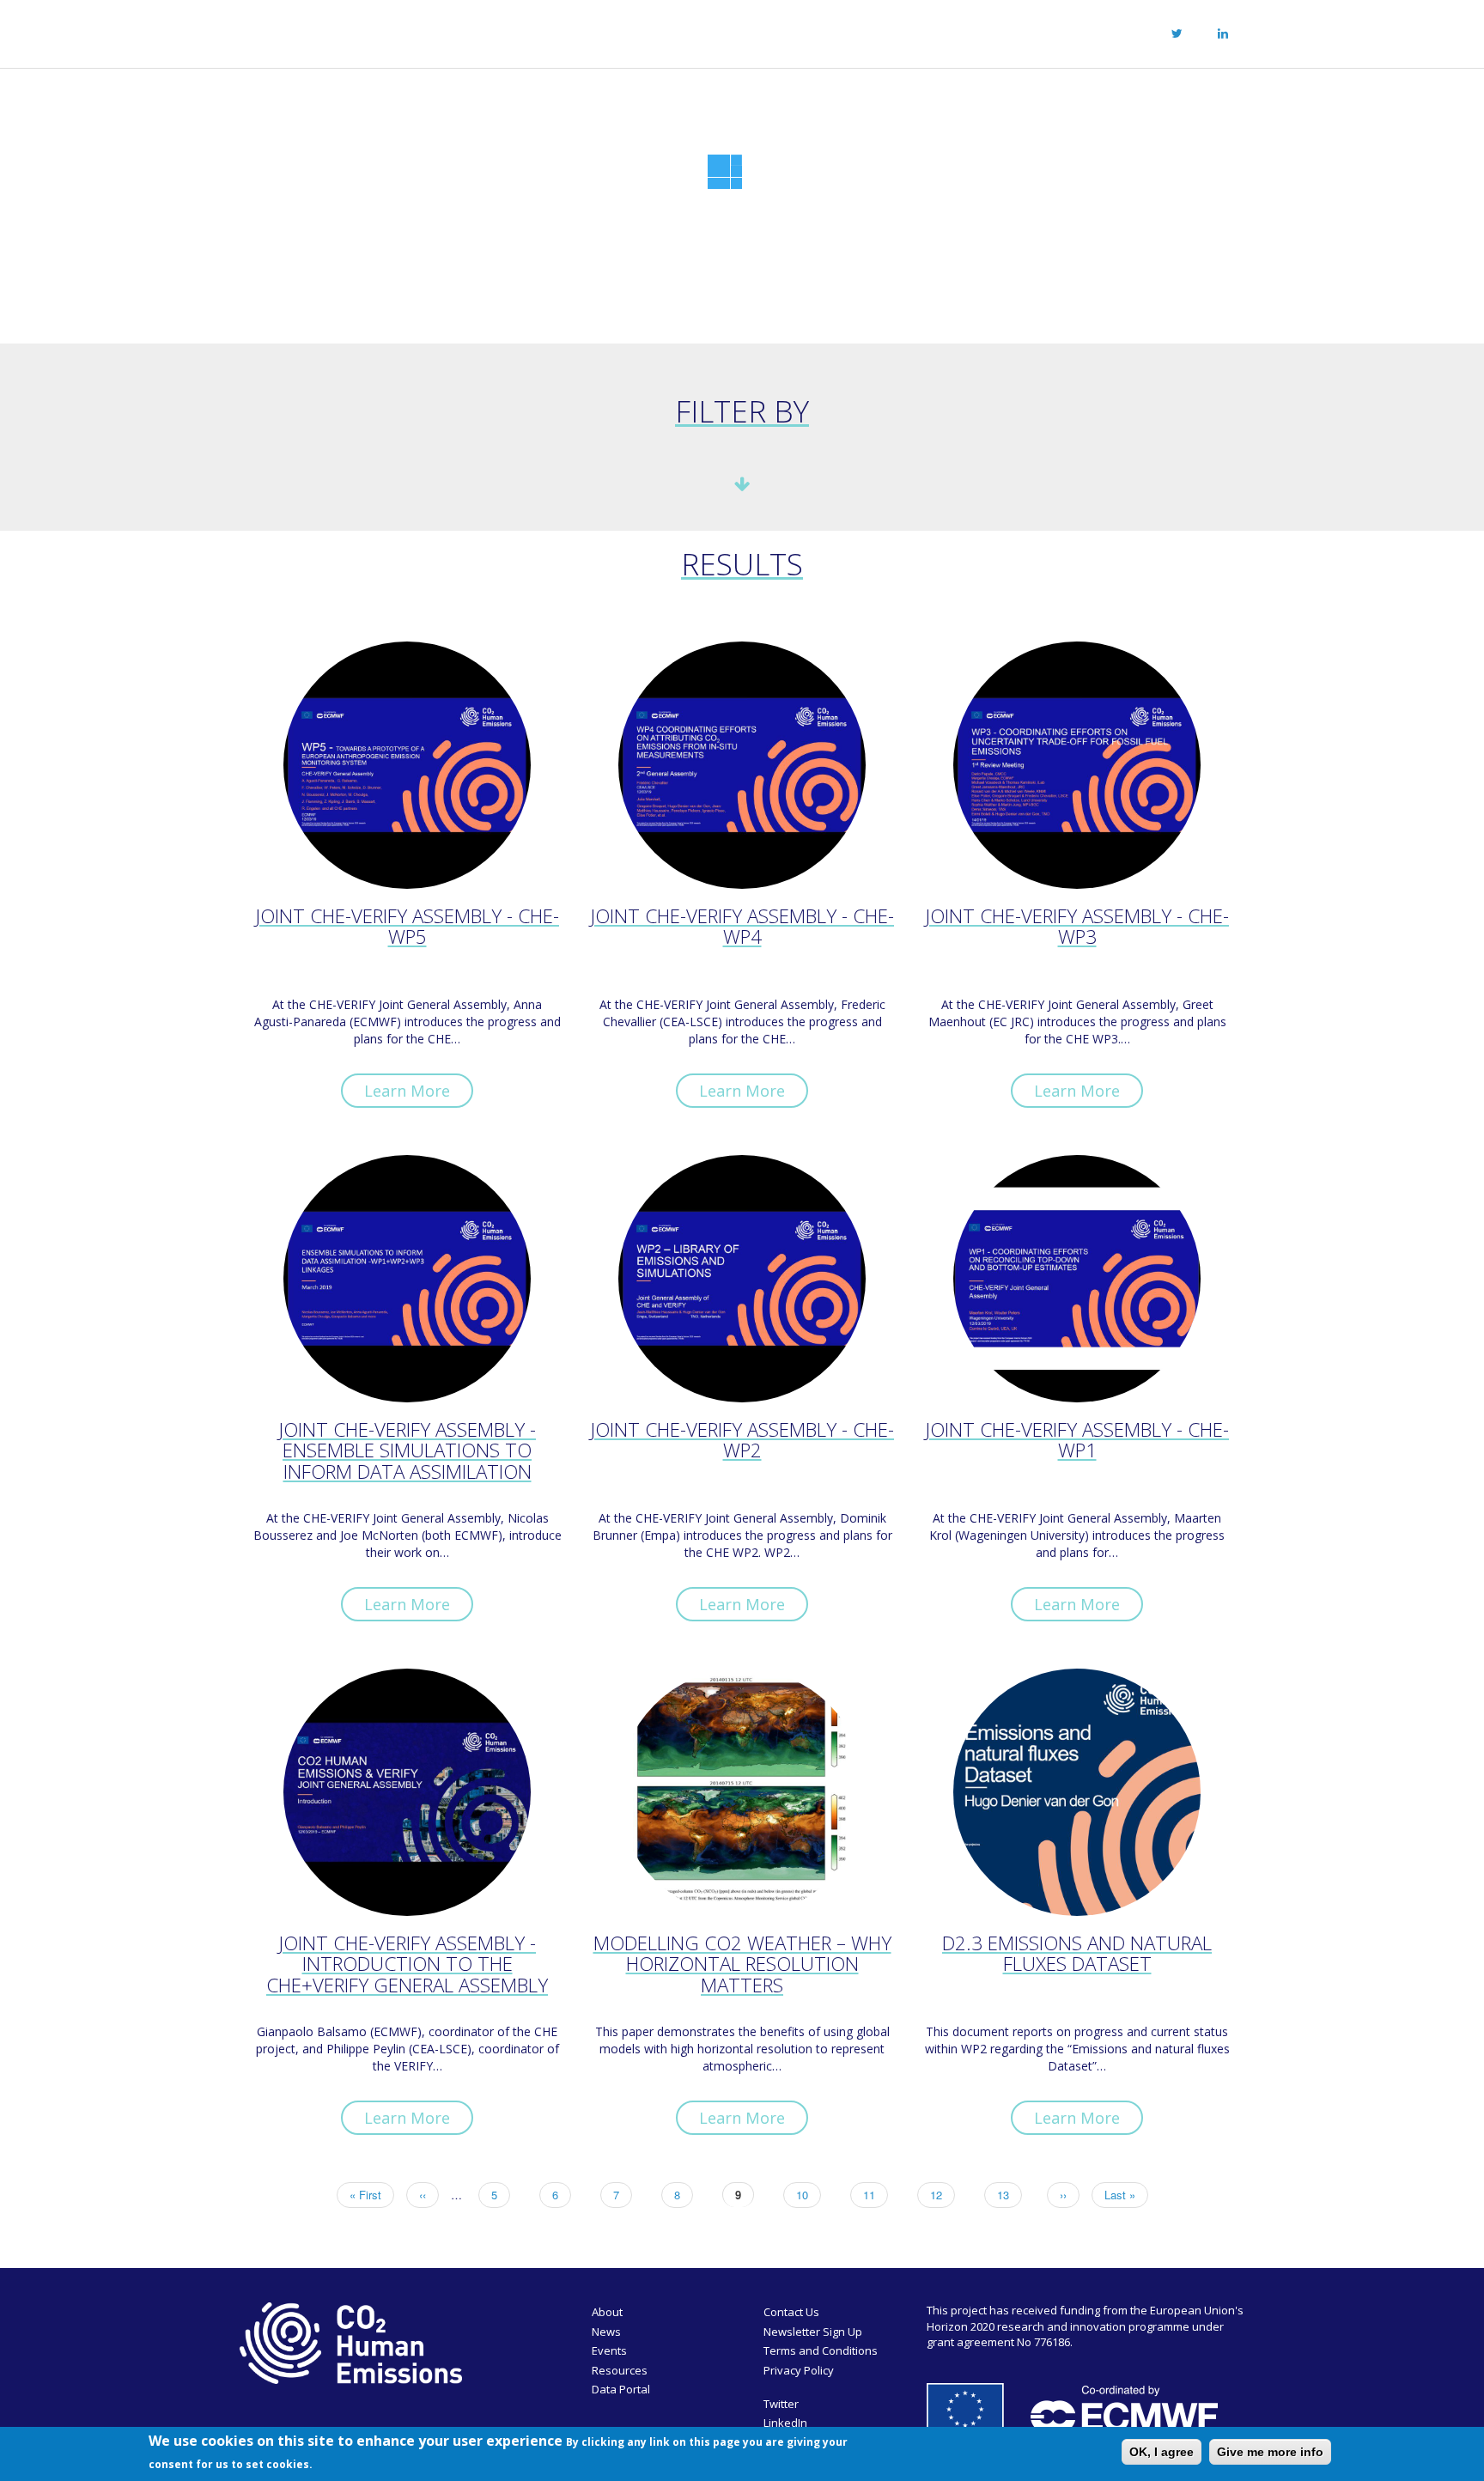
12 (943, 2195)
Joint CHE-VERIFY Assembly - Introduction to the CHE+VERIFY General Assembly (407, 1965)
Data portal (888, 31)
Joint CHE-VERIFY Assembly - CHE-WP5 (407, 928)
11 (876, 2195)
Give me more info (1270, 2452)
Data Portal (621, 2389)
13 (1010, 2195)
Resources (783, 31)
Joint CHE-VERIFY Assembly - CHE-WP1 (1077, 1442)
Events (694, 31)
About (536, 31)
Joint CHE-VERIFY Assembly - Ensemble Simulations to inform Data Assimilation (407, 1452)
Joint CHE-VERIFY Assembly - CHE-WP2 (742, 1442)
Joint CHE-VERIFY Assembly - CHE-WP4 (742, 928)
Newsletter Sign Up (813, 2332)
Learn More (407, 1091)
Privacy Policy (799, 2370)
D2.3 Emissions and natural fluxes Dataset (1077, 1955)
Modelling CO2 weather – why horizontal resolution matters (742, 1965)
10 (809, 2195)
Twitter (781, 2404)
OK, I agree (1162, 2452)
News (620, 31)
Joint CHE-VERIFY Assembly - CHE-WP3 (1077, 928)
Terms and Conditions (821, 2350)
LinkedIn (785, 2423)
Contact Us (791, 2312)
